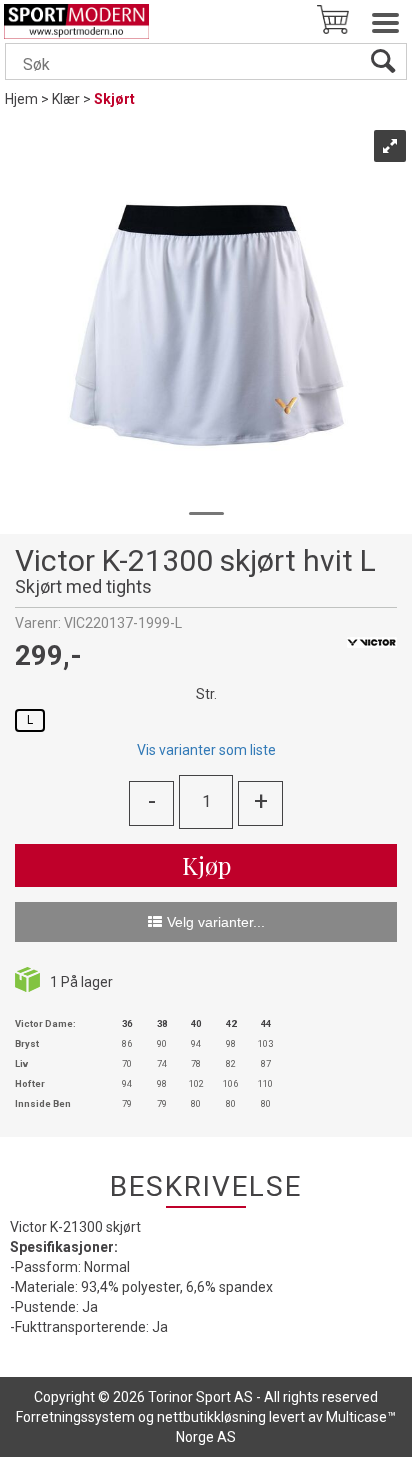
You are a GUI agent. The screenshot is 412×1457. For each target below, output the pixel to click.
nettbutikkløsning (211, 1417)
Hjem (21, 99)
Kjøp (206, 865)
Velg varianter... (216, 922)
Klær (66, 99)
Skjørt (114, 99)
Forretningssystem (75, 1417)
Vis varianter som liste (206, 750)
